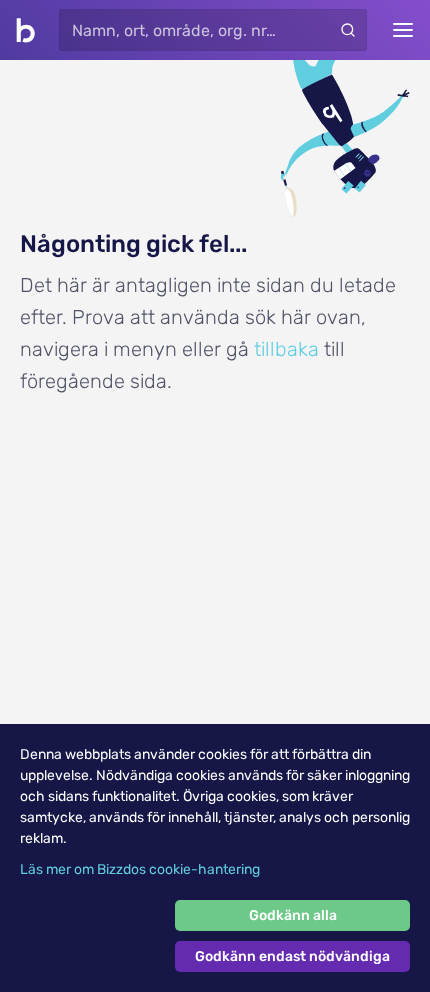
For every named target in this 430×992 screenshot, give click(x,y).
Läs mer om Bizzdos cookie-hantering (140, 869)
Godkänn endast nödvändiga (292, 956)
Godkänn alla (293, 915)
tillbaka (286, 349)
